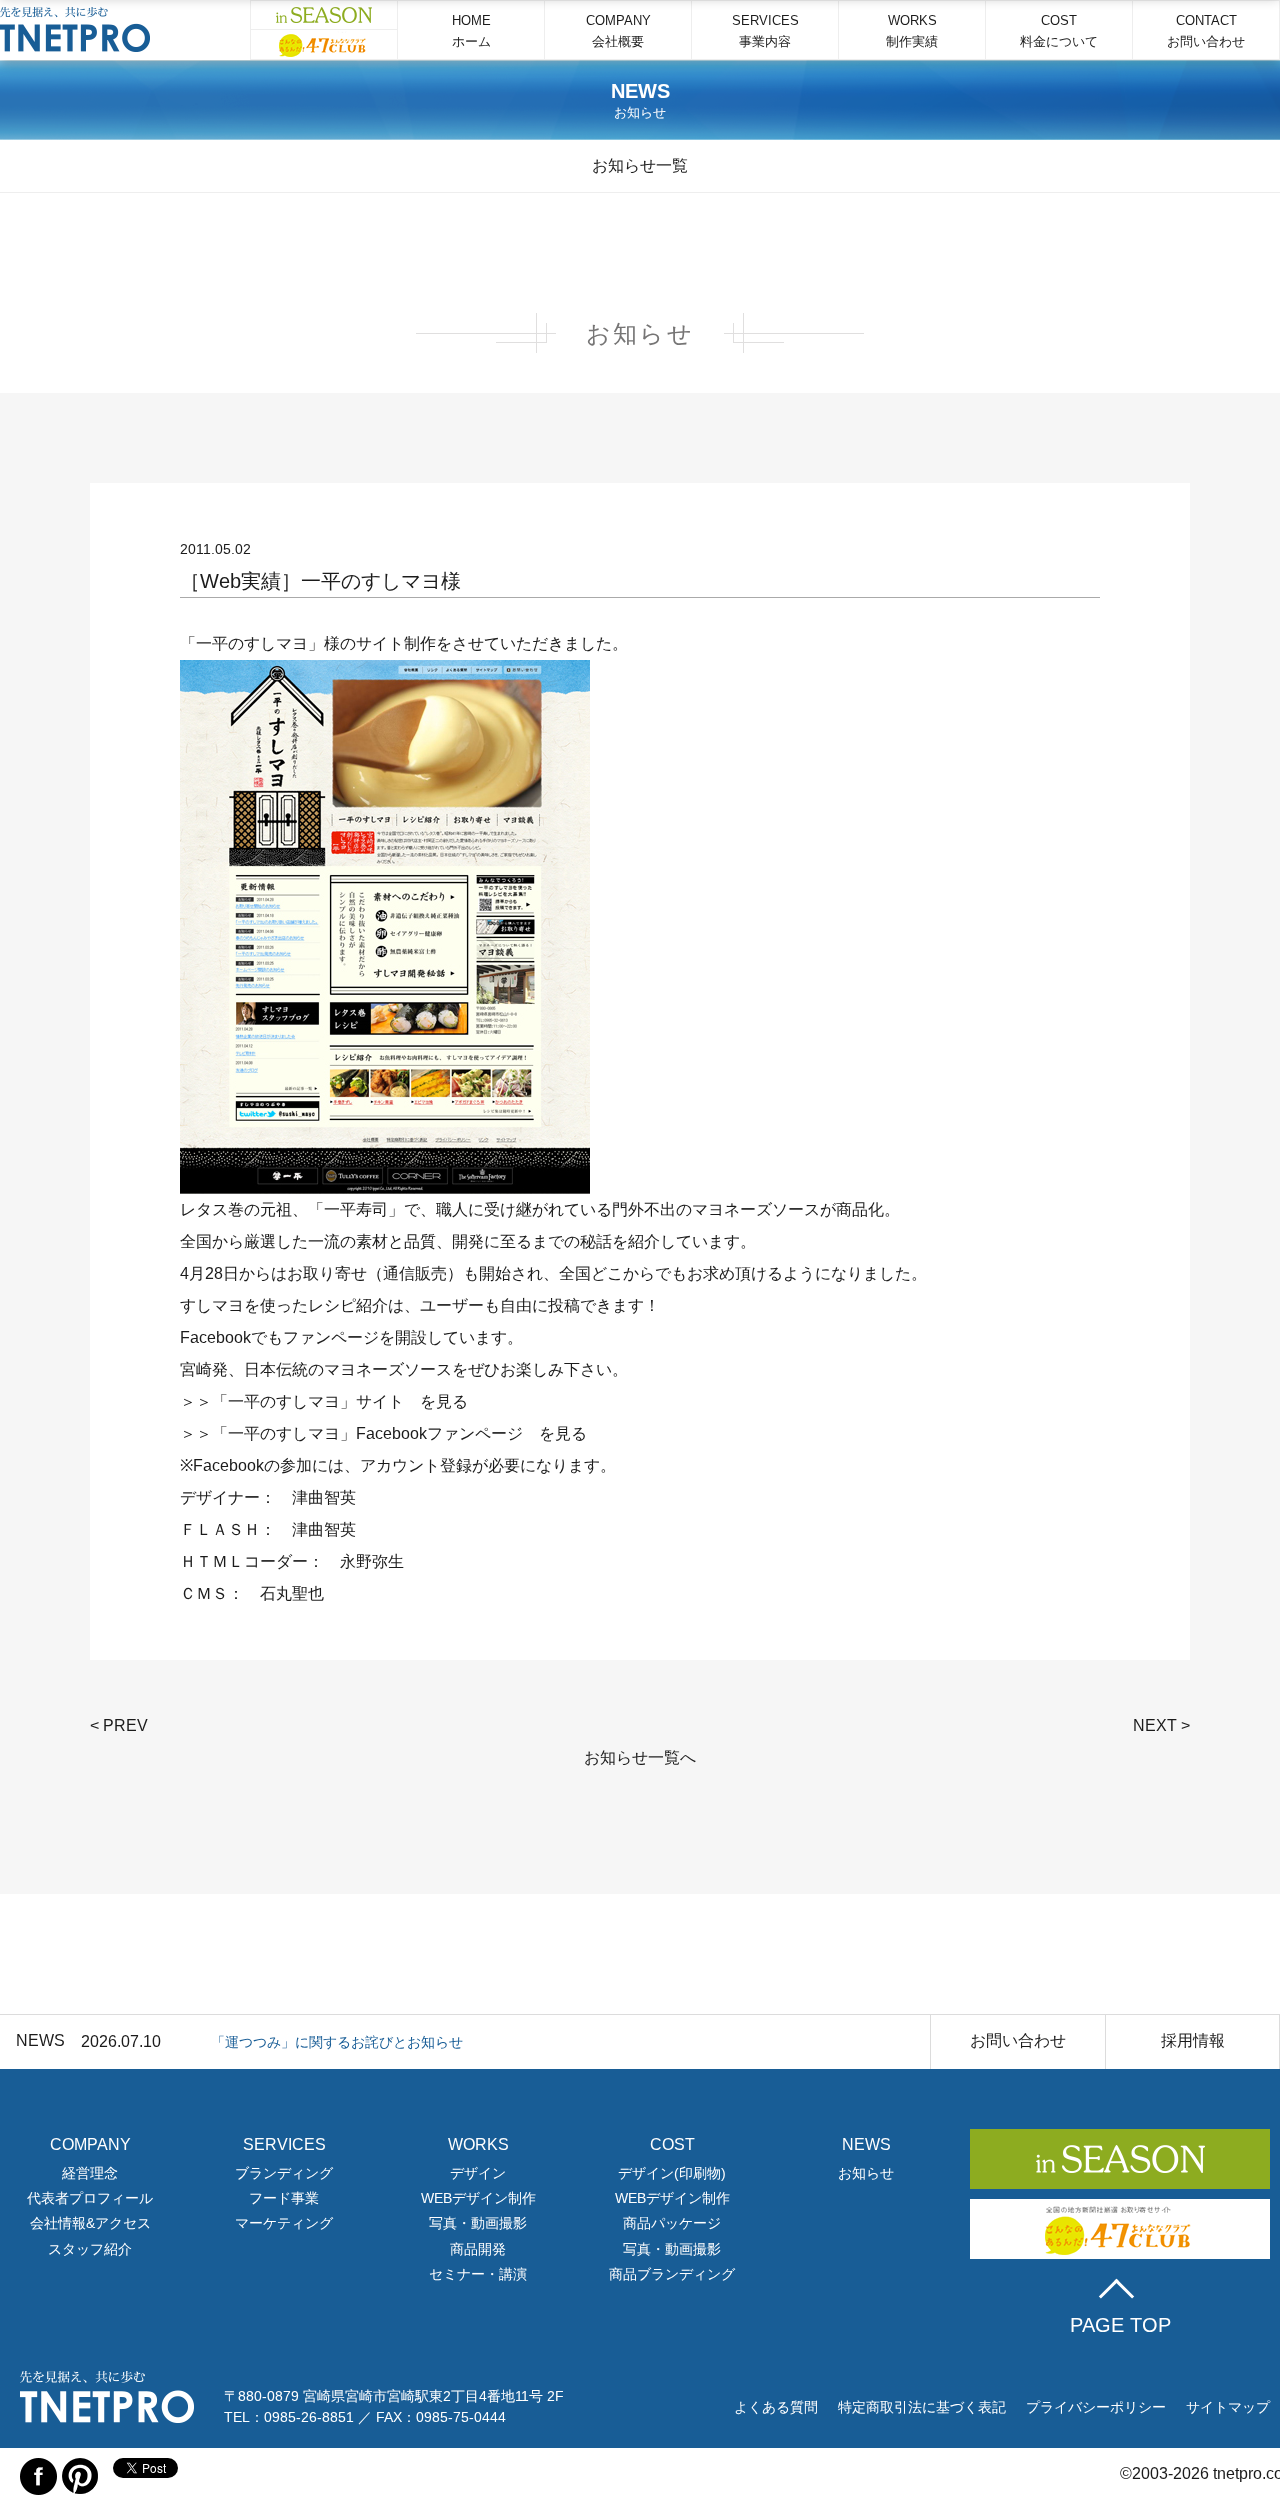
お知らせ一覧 (640, 165)
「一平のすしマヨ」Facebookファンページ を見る (399, 1433)
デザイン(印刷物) (672, 2173)
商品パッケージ (672, 2223)
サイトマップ (1228, 2407)
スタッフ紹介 (90, 2249)
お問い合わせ (1018, 2040)
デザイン (478, 2173)
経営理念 (90, 2173)
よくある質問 (776, 2407)
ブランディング (284, 2173)
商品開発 (478, 2249)
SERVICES (765, 31)
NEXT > (1161, 1725)
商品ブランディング (672, 2274)
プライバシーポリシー (1096, 2407)
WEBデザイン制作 (478, 2198)
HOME (471, 31)
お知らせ (866, 2173)
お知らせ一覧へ (640, 1757)
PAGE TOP (1120, 2325)
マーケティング (284, 2223)
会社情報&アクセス (90, 2223)
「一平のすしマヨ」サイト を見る (340, 1401)
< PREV (119, 1725)
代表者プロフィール (90, 2198)
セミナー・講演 (478, 2274)
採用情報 (1193, 2040)
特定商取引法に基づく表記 (922, 2407)
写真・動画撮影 (478, 2223)
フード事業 (284, 2198)
